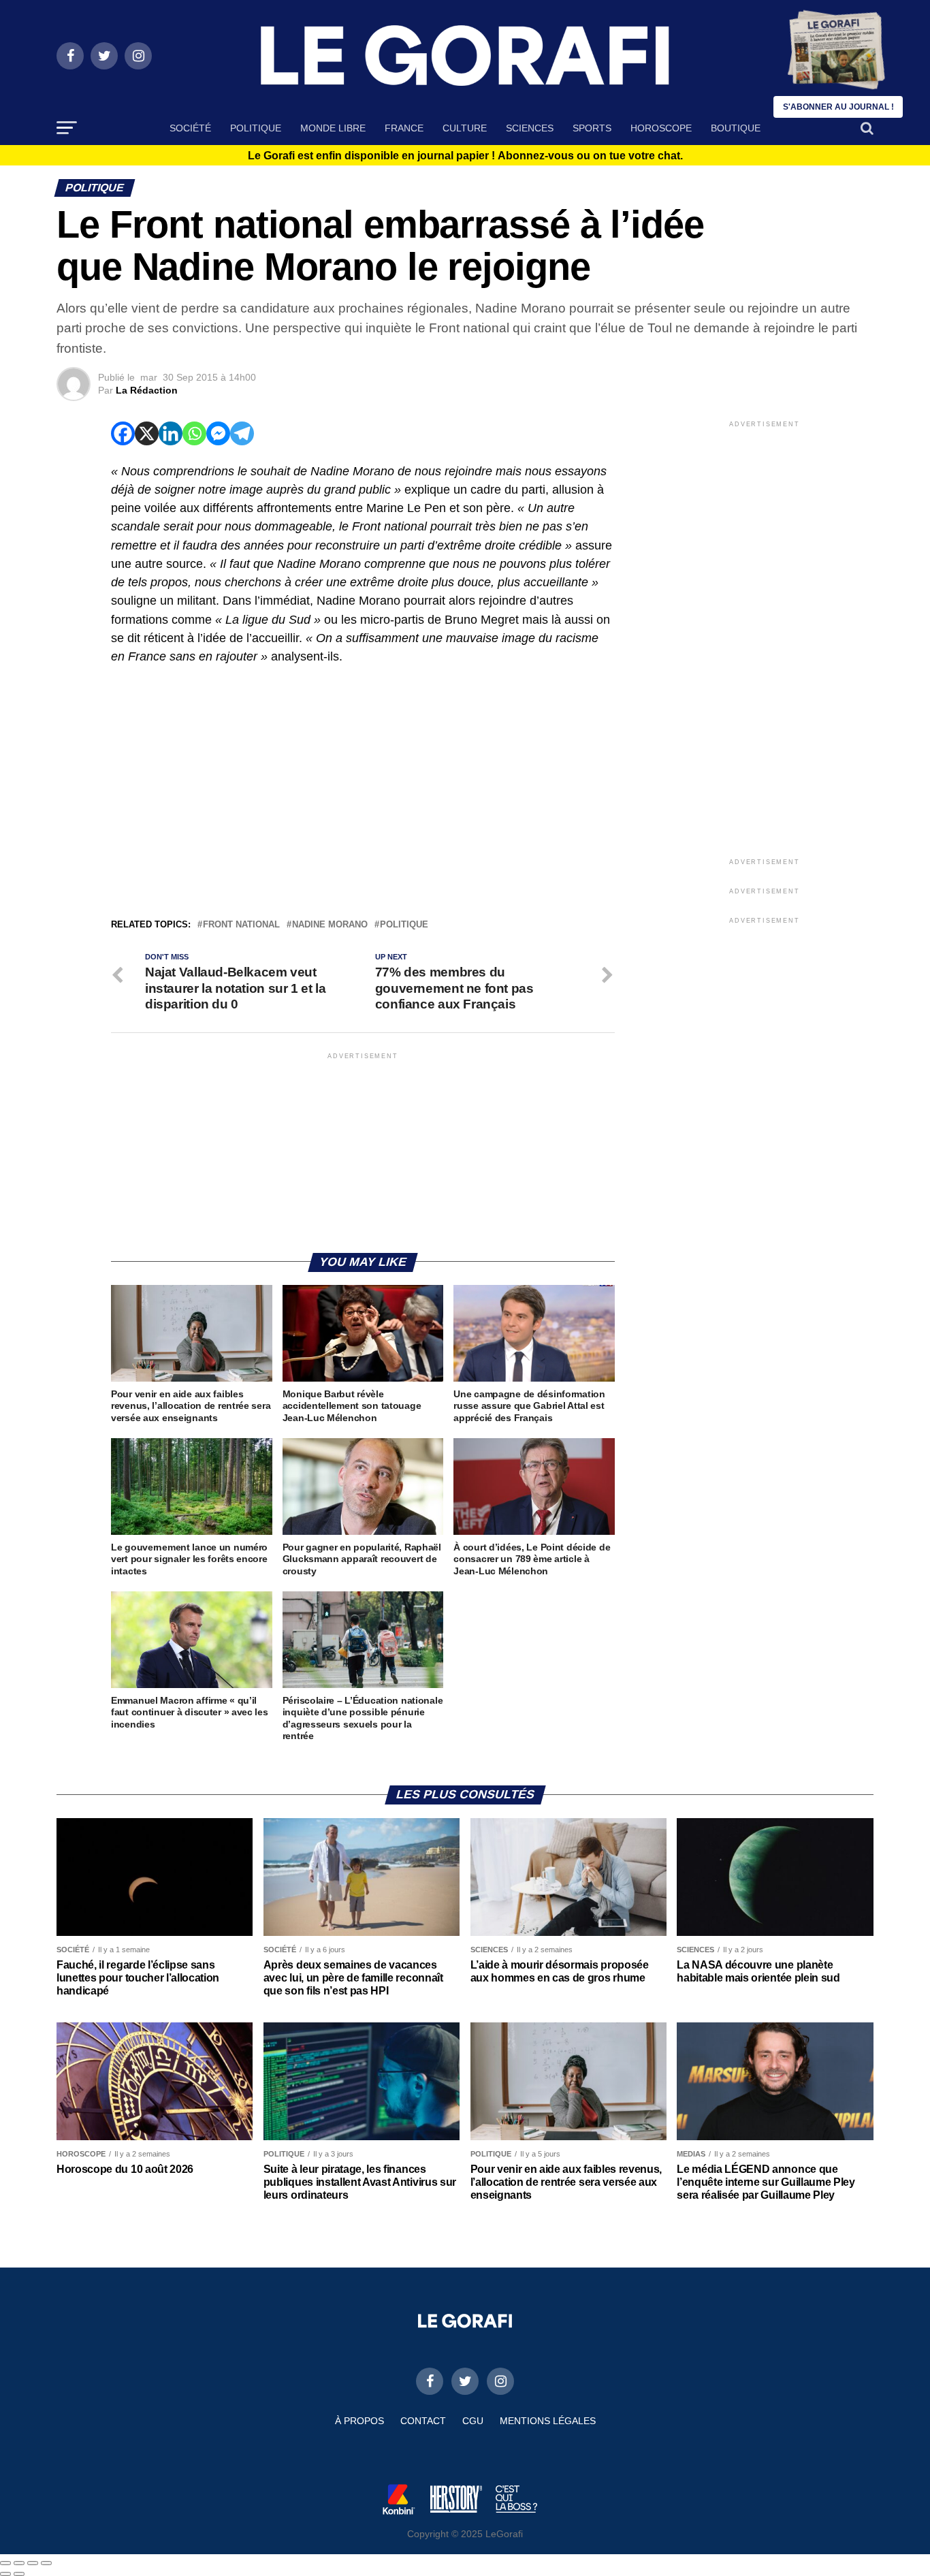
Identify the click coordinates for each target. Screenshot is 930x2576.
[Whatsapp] (194, 433)
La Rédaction (147, 390)
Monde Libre (333, 128)
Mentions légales (548, 2421)
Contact (423, 2421)
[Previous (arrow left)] (5, 2574)
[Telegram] (242, 433)
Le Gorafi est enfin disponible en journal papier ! (465, 156)
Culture (465, 128)
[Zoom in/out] (46, 2563)
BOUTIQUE (736, 128)
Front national (241, 925)
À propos (359, 2421)
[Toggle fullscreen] (33, 2563)
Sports (592, 128)
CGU (473, 2421)
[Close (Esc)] (5, 2563)
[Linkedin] (171, 433)
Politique (256, 128)
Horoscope (661, 128)
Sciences (530, 128)
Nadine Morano (330, 925)
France (404, 128)
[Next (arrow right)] (19, 2574)
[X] (147, 433)
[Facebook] (123, 433)
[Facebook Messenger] (218, 433)
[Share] (19, 2563)
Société (190, 128)
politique (404, 925)
